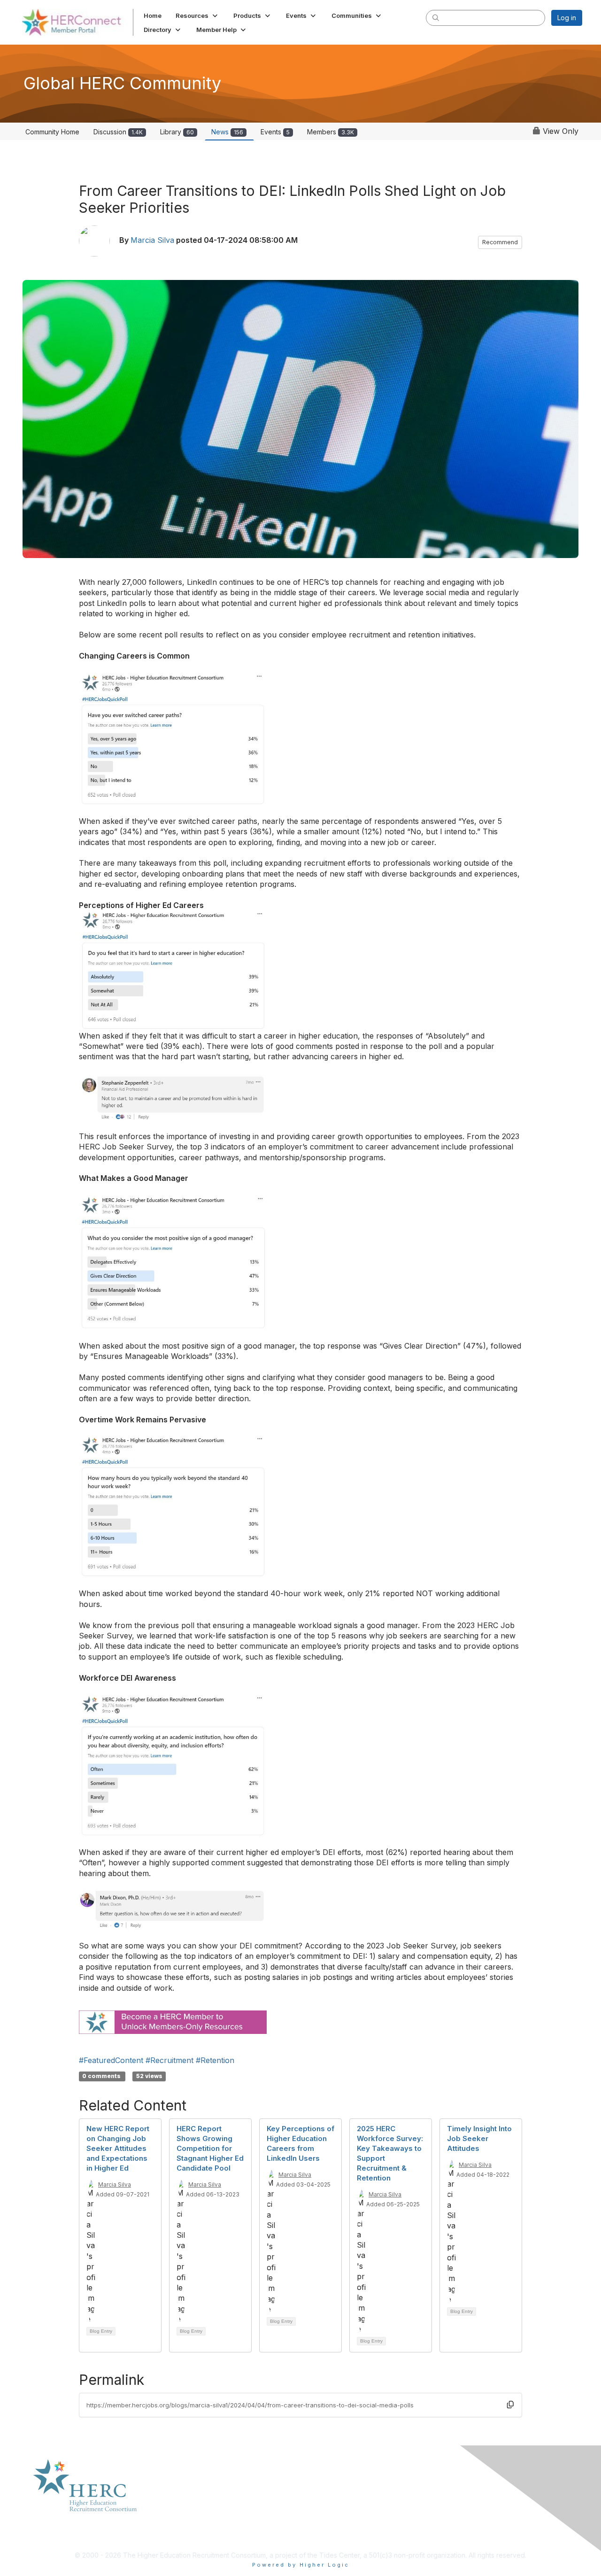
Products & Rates (196, 2513)
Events (275, 132)
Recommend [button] (500, 242)
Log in (567, 18)
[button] (197, 16)
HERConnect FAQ (331, 2495)
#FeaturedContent (111, 2060)
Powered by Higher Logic (301, 2565)
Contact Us (186, 2523)
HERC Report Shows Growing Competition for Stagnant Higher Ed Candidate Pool (210, 2148)
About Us (183, 2495)
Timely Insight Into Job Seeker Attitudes (479, 2138)
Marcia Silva (152, 240)
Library (177, 132)
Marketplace (189, 2504)
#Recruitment (170, 2060)
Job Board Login (466, 2495)
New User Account (469, 2504)
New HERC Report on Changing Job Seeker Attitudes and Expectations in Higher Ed (118, 2148)
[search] (436, 17)
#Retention (215, 2060)
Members (331, 132)
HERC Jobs (457, 2513)
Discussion (118, 132)
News (227, 132)
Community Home (52, 132)
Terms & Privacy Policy (340, 2504)
